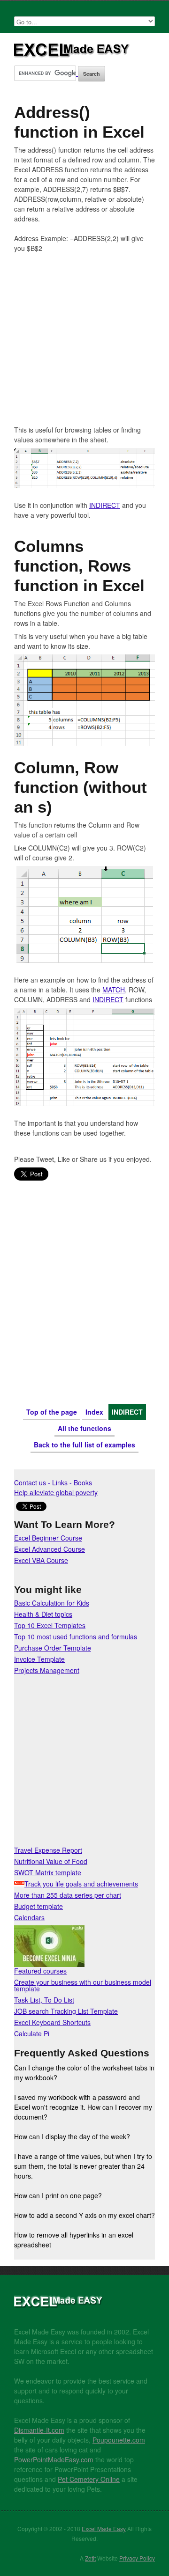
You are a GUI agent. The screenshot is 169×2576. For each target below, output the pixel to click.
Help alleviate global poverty (56, 1492)
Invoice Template (39, 1659)
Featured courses (40, 1971)
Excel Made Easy (73, 54)
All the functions (84, 1428)
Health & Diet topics (43, 1614)
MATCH (114, 990)
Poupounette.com (119, 2440)
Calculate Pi (32, 2033)
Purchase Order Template (53, 1648)
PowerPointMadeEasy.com (54, 2459)
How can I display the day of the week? (72, 2136)
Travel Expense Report (48, 1850)
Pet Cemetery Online (89, 2479)
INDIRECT (105, 505)
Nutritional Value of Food (51, 1861)
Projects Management (47, 1670)
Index (94, 1412)
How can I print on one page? (58, 2195)
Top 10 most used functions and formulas (76, 1637)
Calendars (29, 1917)
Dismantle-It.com (39, 2430)
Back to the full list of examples (84, 1445)
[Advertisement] (84, 341)
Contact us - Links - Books (53, 1482)
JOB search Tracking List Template (66, 2011)
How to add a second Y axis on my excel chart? (84, 2215)
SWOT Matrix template (48, 1872)
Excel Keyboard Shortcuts (52, 2022)
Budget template (38, 1906)
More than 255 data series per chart (68, 1895)
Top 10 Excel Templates (50, 1625)
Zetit (90, 2558)
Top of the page (52, 1412)
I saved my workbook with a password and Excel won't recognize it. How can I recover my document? (83, 2107)
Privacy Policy (137, 2558)
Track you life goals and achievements (81, 1884)
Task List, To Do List (44, 2000)
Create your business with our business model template (83, 1985)
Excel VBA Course (41, 1560)
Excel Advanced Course (50, 1549)
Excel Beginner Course (48, 1538)
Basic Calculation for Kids (52, 1603)
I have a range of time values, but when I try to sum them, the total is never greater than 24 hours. (83, 2166)
